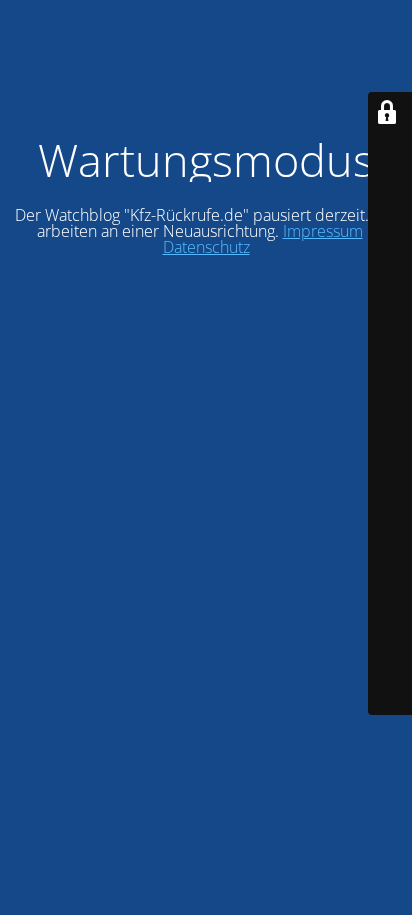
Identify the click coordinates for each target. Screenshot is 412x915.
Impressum (323, 231)
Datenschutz (206, 247)
